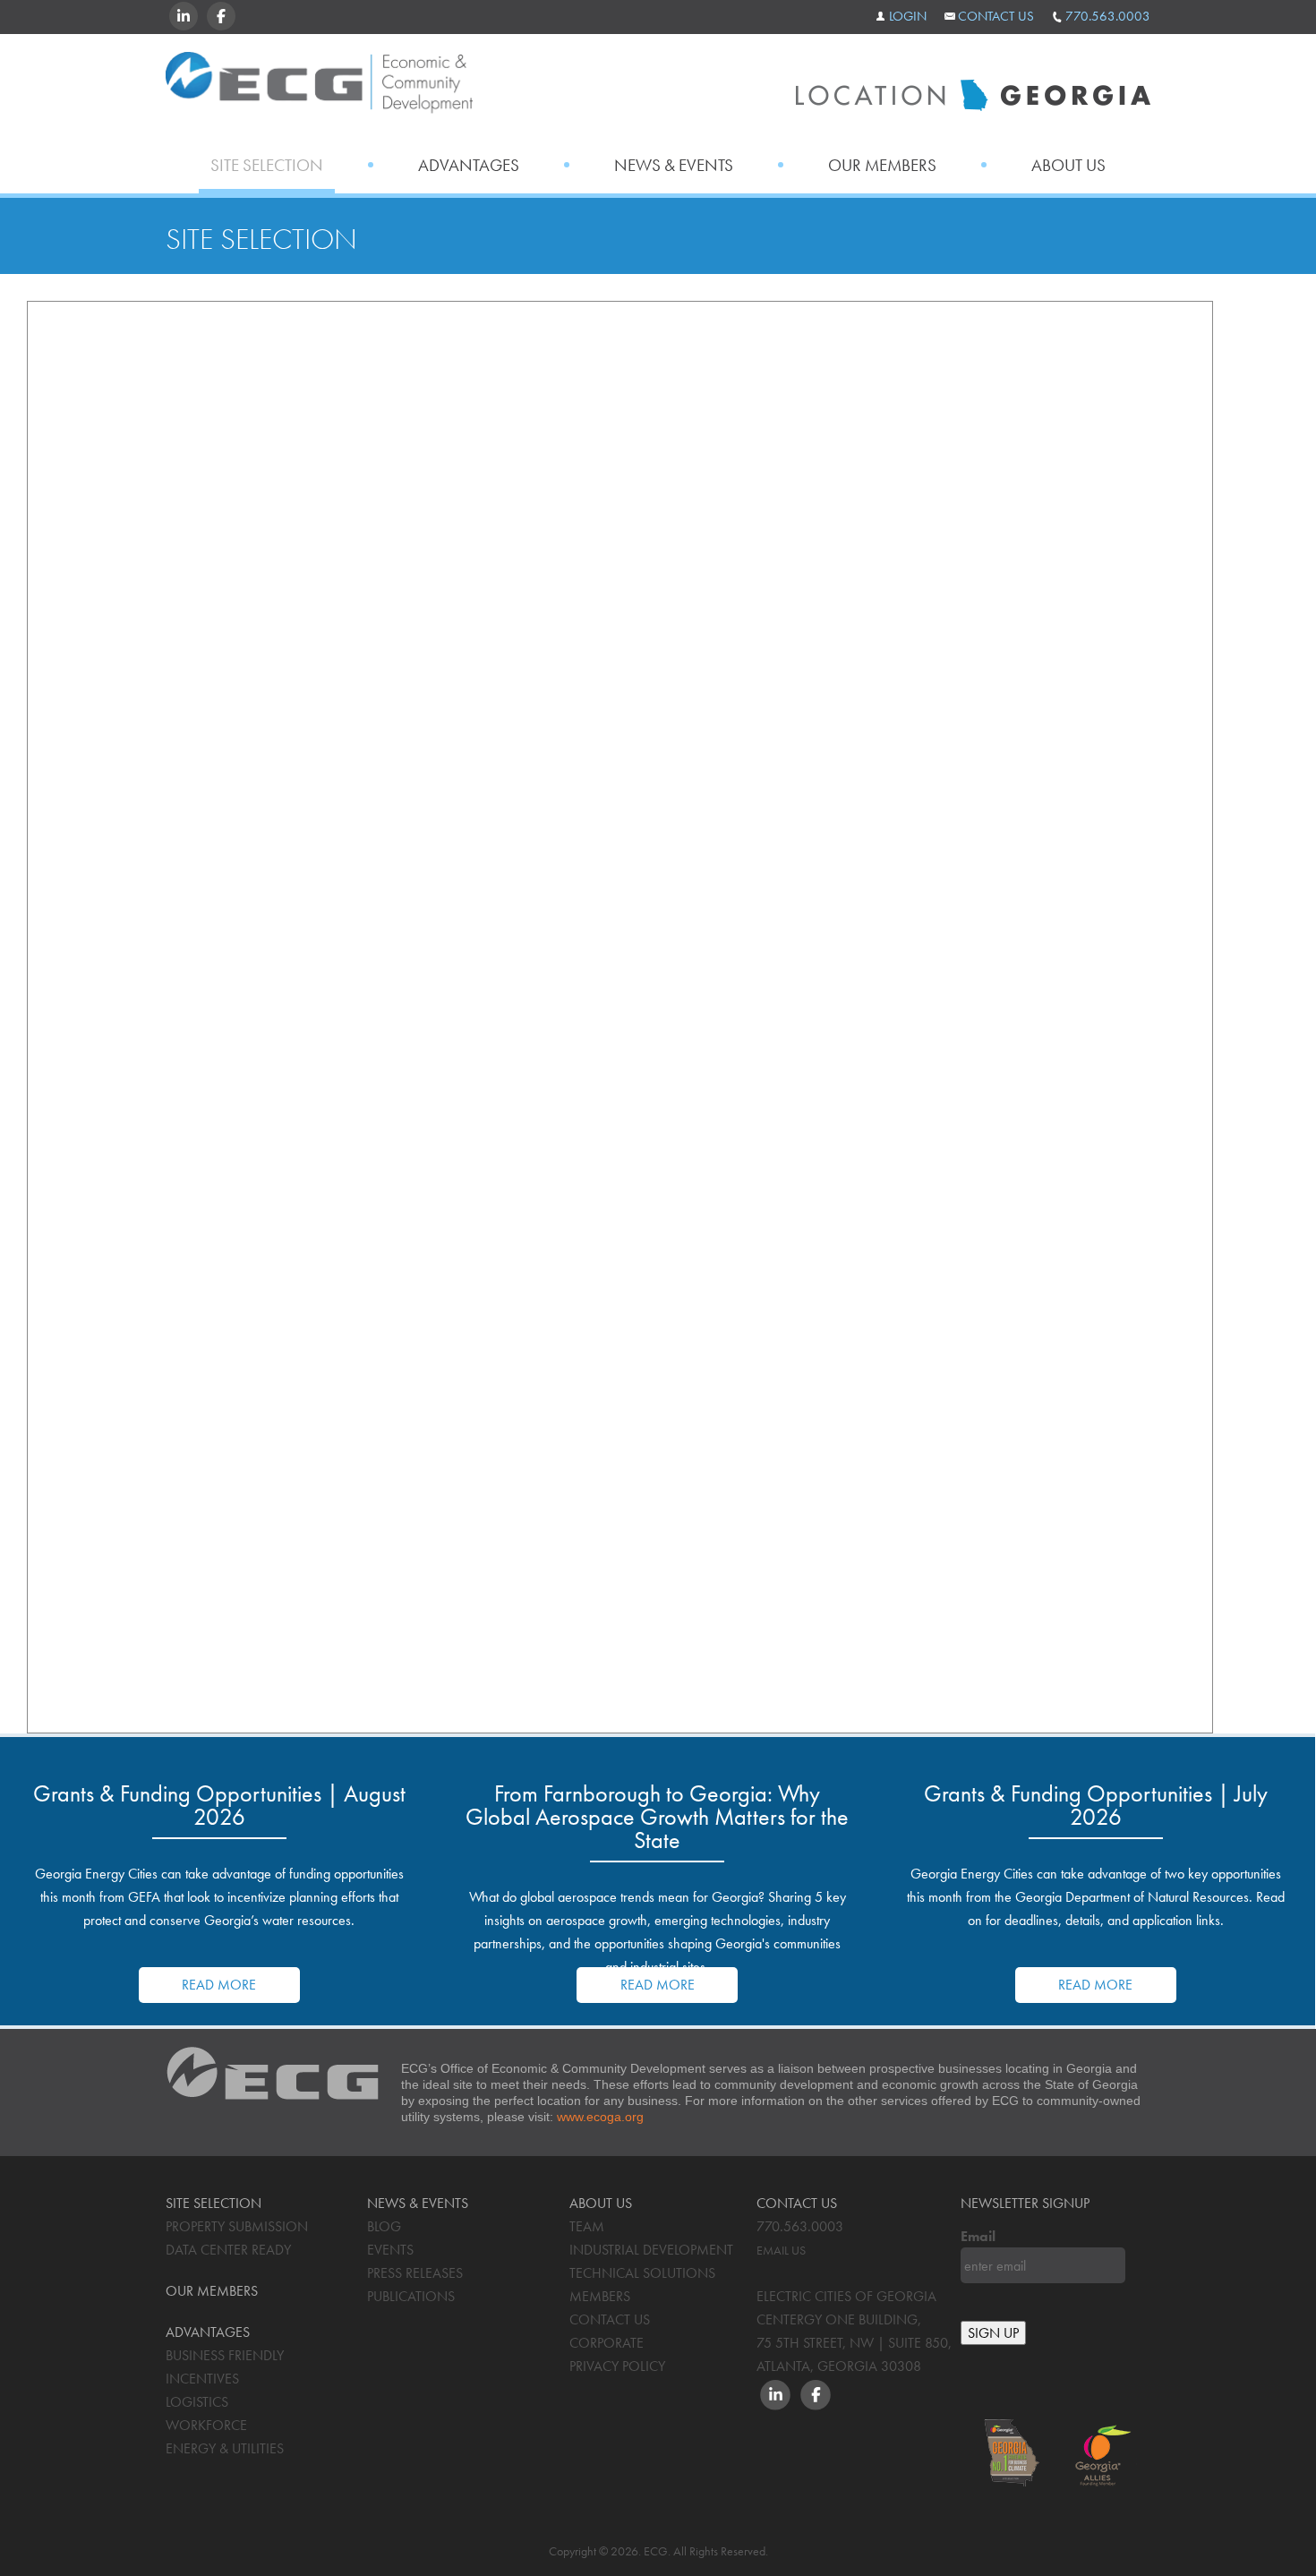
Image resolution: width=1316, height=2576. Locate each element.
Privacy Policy (617, 2366)
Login (908, 16)
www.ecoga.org (600, 2117)
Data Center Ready (228, 2250)
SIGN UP (993, 2333)
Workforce (206, 2425)
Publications (411, 2296)
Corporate (607, 2343)
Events (390, 2250)
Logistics (197, 2402)
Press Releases (415, 2273)
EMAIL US (781, 2250)
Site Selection (267, 165)
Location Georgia (319, 88)
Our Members (882, 165)
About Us (1068, 165)
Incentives (202, 2379)
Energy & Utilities (225, 2448)
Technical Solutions (642, 2273)
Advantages (469, 165)
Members (600, 2296)
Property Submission (237, 2226)
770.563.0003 (1108, 16)
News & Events (674, 165)
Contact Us (996, 16)
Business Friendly (225, 2355)
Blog (384, 2226)
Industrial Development (651, 2250)
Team (587, 2226)
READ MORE (219, 1985)
